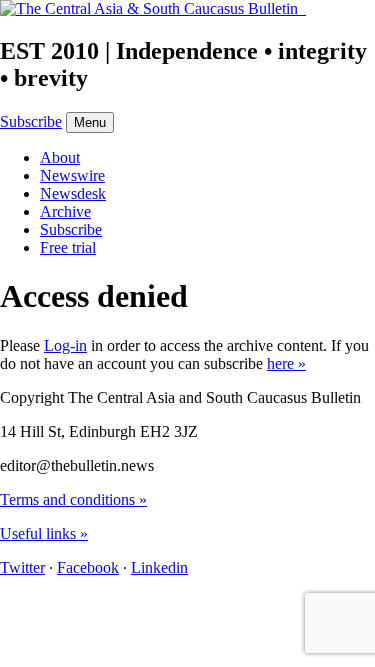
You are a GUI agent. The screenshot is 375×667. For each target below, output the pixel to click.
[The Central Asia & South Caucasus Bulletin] (153, 8)
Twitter (22, 567)
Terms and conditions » (73, 499)
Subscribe (31, 121)
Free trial (68, 247)
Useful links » (44, 533)
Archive (65, 211)
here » (286, 363)
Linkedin (159, 567)
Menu (90, 122)
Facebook (88, 567)
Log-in (65, 345)
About (60, 157)
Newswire (72, 175)
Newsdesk (73, 193)
